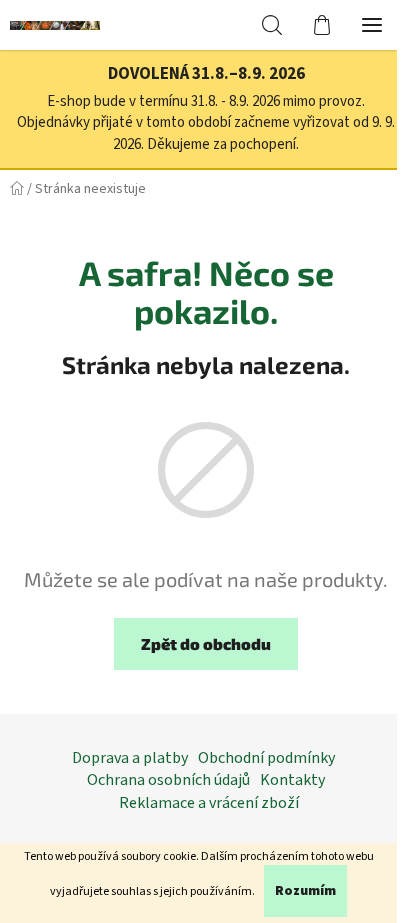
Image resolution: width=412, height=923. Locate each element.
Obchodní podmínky (266, 758)
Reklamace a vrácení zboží (209, 803)
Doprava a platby (130, 758)
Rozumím (305, 891)
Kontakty (292, 780)
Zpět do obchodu (206, 643)
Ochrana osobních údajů (168, 780)
